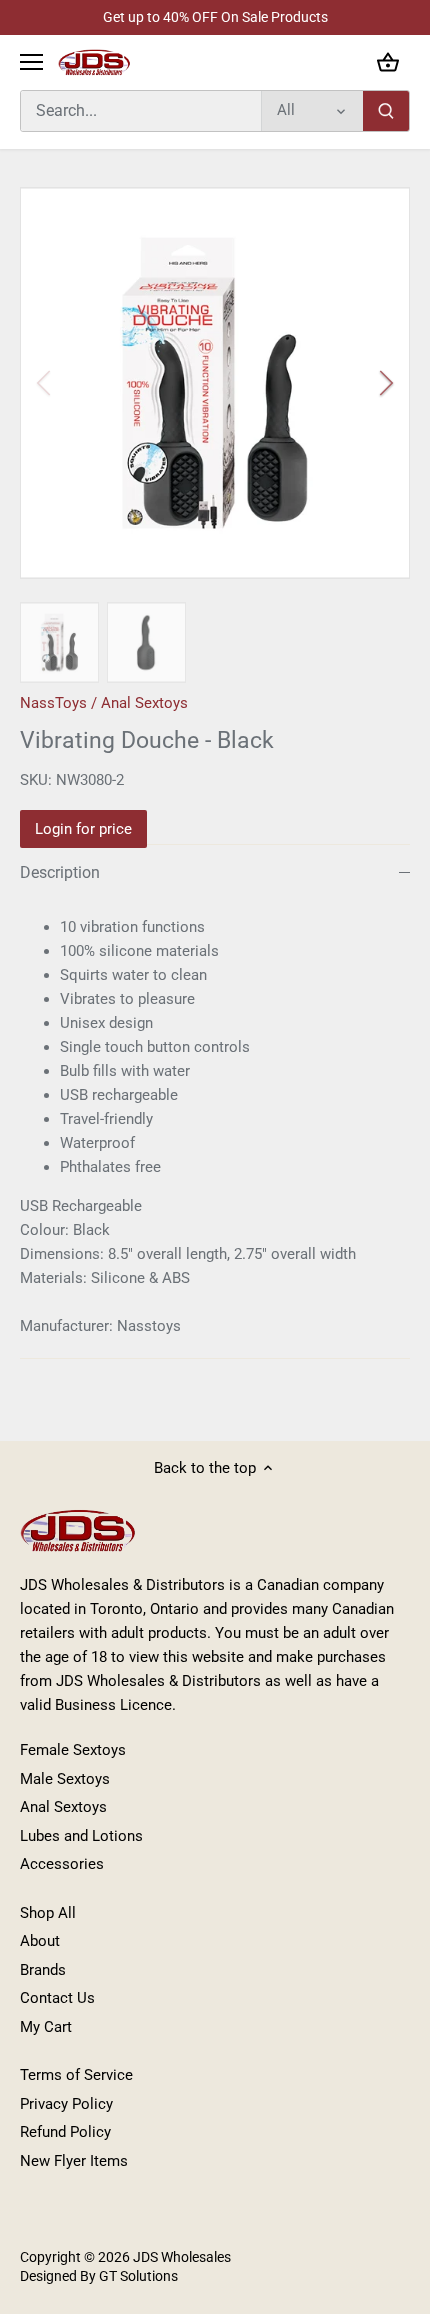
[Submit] (386, 111)
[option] (215, 383)
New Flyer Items (74, 2161)
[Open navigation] (31, 62)
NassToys (53, 703)
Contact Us (57, 1998)
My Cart (46, 2027)
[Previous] (45, 383)
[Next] (385, 383)
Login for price (83, 829)
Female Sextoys (73, 1750)
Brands (43, 1970)
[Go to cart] (388, 62)
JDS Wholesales (182, 2257)
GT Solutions (137, 2276)
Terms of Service (76, 2075)
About (40, 1941)
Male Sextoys (65, 1779)
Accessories (62, 1864)
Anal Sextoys (144, 703)
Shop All (48, 1913)
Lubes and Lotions (81, 1836)
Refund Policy (65, 2132)
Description (60, 872)
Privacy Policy (66, 2104)
